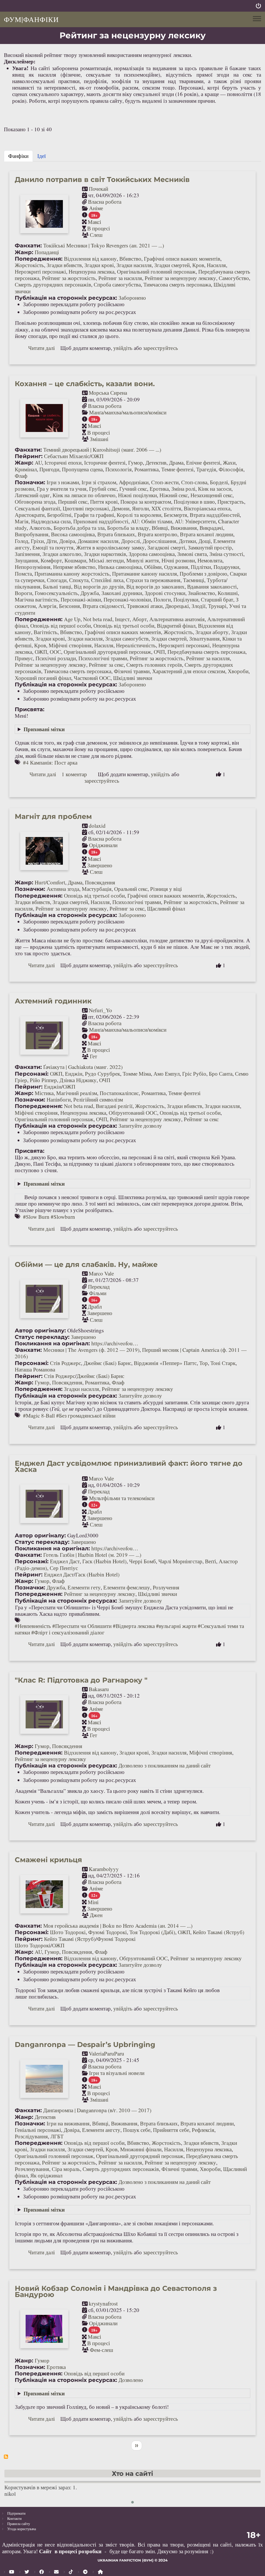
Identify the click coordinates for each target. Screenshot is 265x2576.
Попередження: (39, 259)
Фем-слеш (101, 2350)
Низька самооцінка (120, 567)
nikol (10, 2494)
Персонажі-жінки (81, 599)
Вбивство (130, 259)
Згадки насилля (134, 265)
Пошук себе (137, 2130)
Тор (204, 1363)
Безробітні (59, 515)
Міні (93, 1902)
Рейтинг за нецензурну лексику (180, 278)
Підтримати (16, 2513)
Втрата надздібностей (215, 515)
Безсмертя (175, 515)
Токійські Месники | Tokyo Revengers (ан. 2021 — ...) (104, 245)
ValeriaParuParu (106, 2053)
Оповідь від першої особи (61, 626)
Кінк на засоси (215, 489)
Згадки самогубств (127, 639)
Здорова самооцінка (152, 554)
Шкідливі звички (133, 678)
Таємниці (194, 580)
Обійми (153, 567)
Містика (44, 1093)
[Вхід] (258, 6)
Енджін (74, 1074)
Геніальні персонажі (38, 2130)
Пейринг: (29, 456)
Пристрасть (231, 502)
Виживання (184, 528)
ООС (55, 652)
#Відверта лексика (134, 1626)
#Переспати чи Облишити (82, 1626)
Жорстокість (29, 265)
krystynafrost (103, 2303)
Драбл (95, 1307)
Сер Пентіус (64, 1568)
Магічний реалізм (77, 1093)
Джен (96, 1915)
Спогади (57, 580)
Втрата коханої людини (207, 534)
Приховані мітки (44, 729)
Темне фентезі (177, 469)
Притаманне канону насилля (145, 574)
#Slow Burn (36, 1217)
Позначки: (30, 482)
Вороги (23, 593)
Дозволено (131, 2380)
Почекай (98, 189)
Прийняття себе (171, 2130)
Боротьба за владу (128, 528)
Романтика (146, 469)
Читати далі (42, 348)
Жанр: (24, 252)
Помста (23, 574)
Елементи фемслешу (127, 1587)
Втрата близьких (116, 534)
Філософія (231, 469)
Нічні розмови (178, 560)
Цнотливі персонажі (86, 508)
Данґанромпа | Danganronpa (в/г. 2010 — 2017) (97, 2110)
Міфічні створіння (70, 645)
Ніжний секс (174, 495)
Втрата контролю (157, 534)
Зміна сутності (226, 554)
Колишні (228, 593)
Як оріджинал (46, 2175)
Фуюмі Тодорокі (108, 1932)
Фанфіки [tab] (18, 156)
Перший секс (73, 502)
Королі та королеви (139, 515)
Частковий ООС (92, 678)
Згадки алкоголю (62, 554)
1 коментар (74, 774)
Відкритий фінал (176, 626)
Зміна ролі (183, 489)
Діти (51, 541)
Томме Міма (137, 1074)
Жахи (229, 463)
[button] (132, 2502)
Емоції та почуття (53, 547)
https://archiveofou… (115, 1343)
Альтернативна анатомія (177, 619)
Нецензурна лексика (91, 271)
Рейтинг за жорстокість (69, 278)
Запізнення (27, 554)
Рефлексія (203, 2130)
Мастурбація (97, 889)
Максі (94, 222)
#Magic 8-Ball (39, 1415)
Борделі (219, 482)
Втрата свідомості (103, 606)
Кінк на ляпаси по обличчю (84, 495)
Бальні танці (57, 586)
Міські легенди (106, 560)
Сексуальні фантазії (37, 508)
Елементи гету (84, 1587)
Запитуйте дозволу (140, 1126)
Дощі (205, 541)
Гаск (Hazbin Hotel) (104, 1561)
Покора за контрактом (146, 502)
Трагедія (206, 469)
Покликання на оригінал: (52, 1343)
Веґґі (211, 1561)
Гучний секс (133, 489)
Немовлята (210, 560)
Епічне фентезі (203, 463)
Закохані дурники (122, 593)
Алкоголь (40, 528)
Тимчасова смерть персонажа (177, 284)
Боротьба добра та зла (79, 528)
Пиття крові (104, 502)
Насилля (216, 265)
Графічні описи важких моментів (182, 259)
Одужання (176, 567)
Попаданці (47, 252)
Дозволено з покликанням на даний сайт (165, 1765)
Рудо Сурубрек (102, 1074)
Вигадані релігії (114, 1106)
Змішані (99, 439)
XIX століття (166, 508)
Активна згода (63, 889)
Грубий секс (103, 489)
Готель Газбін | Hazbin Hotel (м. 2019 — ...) (92, 1555)
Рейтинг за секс (106, 665)
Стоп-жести (165, 482)
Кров (198, 265)
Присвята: (30, 709)
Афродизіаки (134, 482)
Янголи (140, 508)
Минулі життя (143, 560)
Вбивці (160, 528)
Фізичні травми (132, 671)
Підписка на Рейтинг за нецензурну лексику (6, 2457)
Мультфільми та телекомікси (122, 1498)
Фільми (98, 1293)
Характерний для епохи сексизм (189, 671)
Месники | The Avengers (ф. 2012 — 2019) (91, 1350)
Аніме (96, 208)
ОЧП (159, 652)
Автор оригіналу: (40, 1330)
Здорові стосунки (165, 593)
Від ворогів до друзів (99, 586)
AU (38, 463)
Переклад (99, 1287)
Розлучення (166, 1587)
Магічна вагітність (36, 599)
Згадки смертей (172, 265)
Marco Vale (101, 1273)
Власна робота (105, 202)
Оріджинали (103, 845)
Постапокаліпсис (119, 1093)
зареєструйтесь (161, 348)
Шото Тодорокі (68, 1932)
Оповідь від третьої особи (124, 626)
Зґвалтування (204, 639)
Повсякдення (100, 882)
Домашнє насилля (98, 541)
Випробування (32, 534)
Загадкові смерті (166, 547)
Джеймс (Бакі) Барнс (107, 1363)
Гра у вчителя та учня (62, 489)
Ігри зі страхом (99, 482)
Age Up (72, 619)
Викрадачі (211, 528)
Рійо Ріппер (43, 1080)
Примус (24, 658)
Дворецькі (177, 606)
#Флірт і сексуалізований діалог (68, 1632)
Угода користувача (22, 2529)
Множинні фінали (141, 2149)
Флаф (21, 476)
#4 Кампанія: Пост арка (50, 762)
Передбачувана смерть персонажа (206, 652)
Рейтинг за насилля (120, 278)
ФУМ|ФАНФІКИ (31, 19)
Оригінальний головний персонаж (156, 271)
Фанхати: (28, 245)
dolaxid (97, 826)
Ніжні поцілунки (137, 495)
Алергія (47, 606)
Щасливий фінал (166, 908)
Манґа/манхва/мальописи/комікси (128, 412)
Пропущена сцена (82, 469)
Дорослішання (159, 541)
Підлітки (201, 567)
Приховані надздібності (101, 521)
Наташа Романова (35, 1369)
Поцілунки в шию (194, 502)
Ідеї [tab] (42, 156)
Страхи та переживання (153, 580)
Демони (120, 508)
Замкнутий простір (210, 547)
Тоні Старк (223, 1363)
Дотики (187, 541)
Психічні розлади (56, 658)
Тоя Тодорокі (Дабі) (152, 1932)
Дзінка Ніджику (78, 1080)
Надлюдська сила (51, 521)
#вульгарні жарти (176, 1626)
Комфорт (51, 560)
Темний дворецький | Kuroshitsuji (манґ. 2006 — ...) (102, 450)
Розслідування (31, 2136)
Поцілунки (186, 599)
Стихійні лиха (107, 580)
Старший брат (217, 599)
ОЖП (97, 456)
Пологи (162, 599)
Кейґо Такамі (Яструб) (219, 1932)
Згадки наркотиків (105, 554)
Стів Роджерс (65, 1363)
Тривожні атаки (145, 606)
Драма (176, 463)
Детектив (156, 463)
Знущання (26, 560)
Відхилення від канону (90, 259)
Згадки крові (99, 265)
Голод (21, 541)
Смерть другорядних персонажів (53, 284)
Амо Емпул (167, 1074)
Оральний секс (131, 889)
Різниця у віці (166, 889)
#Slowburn (63, 1217)
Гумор (135, 463)
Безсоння (69, 606)
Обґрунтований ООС (133, 1113)
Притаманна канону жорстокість (72, 574)
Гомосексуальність (56, 593)
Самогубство (234, 278)
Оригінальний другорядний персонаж (107, 652)
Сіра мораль (66, 2169)
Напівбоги (59, 1099)
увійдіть (123, 348)
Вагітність (46, 632)
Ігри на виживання (68, 2123)
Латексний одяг (32, 495)
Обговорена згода (35, 502)
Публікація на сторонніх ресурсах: (66, 298)
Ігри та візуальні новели (117, 2073)
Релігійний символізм (98, 1099)
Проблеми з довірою (203, 574)
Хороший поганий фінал (43, 678)
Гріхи (37, 541)
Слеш (96, 235)
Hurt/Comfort (50, 882)
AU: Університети (195, 521)
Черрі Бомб (142, 1561)
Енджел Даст (65, 1561)
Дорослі (131, 541)
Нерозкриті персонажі (40, 271)
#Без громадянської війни (86, 1415)
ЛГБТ (57, 2136)
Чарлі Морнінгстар (180, 1561)
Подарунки (226, 567)
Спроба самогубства (117, 284)
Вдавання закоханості (212, 586)
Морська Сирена (108, 393)
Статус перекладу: (42, 1337)
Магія (22, 521)
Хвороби (238, 671)
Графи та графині (94, 515)
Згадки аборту (212, 632)
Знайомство (201, 593)
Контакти (14, 2518)
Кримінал (26, 469)
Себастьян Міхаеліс (67, 456)
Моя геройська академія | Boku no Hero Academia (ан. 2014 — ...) (118, 1926)
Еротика (159, 489)
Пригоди (49, 469)
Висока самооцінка (73, 534)
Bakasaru (99, 1689)
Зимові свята (192, 554)
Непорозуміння (33, 567)
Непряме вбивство (74, 567)
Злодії (198, 606)
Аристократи (30, 515)
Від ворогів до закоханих (155, 586)
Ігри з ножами (63, 482)
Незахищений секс (211, 495)
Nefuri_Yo (100, 1010)
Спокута (79, 580)
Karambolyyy (104, 1869)
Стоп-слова (194, 482)
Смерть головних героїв (154, 665)
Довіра (67, 541)
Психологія (119, 469)
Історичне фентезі (105, 463)
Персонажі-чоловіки (127, 599)
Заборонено (132, 298)
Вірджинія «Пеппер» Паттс (165, 1363)
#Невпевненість (33, 1626)
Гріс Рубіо (194, 1074)
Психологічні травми (103, 658)
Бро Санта (221, 1074)
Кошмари (75, 560)
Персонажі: (32, 1074)
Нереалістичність (136, 645)
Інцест (122, 619)
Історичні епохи (63, 463)
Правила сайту (19, 2524)
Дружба (90, 593)
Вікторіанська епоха (207, 508)
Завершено (100, 865)
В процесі (99, 228)
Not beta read (98, 619)
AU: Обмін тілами (152, 521)
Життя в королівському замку (110, 547)
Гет (93, 1056)
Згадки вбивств (64, 265)
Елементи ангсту (101, 2130)
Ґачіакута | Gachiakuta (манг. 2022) (83, 1067)
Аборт (139, 619)
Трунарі (217, 606)
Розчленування (32, 2169)
